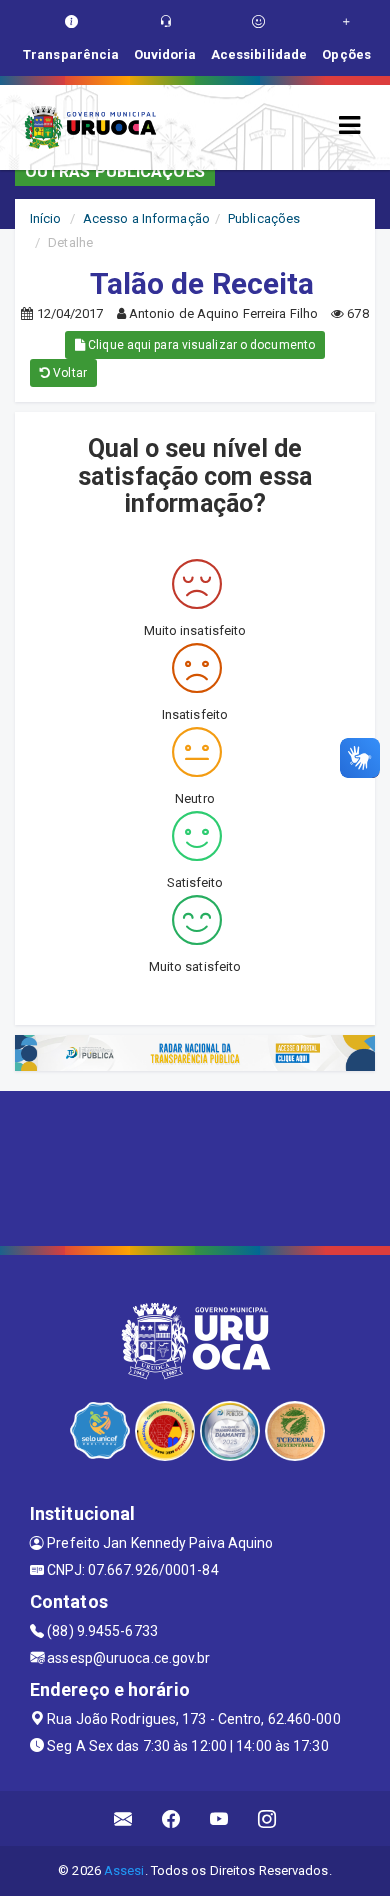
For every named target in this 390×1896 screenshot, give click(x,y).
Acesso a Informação (146, 218)
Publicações (264, 218)
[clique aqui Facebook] (171, 1818)
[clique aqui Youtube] (219, 1818)
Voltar (68, 373)
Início (46, 218)
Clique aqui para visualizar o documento (200, 345)
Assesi (124, 1870)
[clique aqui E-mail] (123, 1818)
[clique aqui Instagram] (267, 1818)
